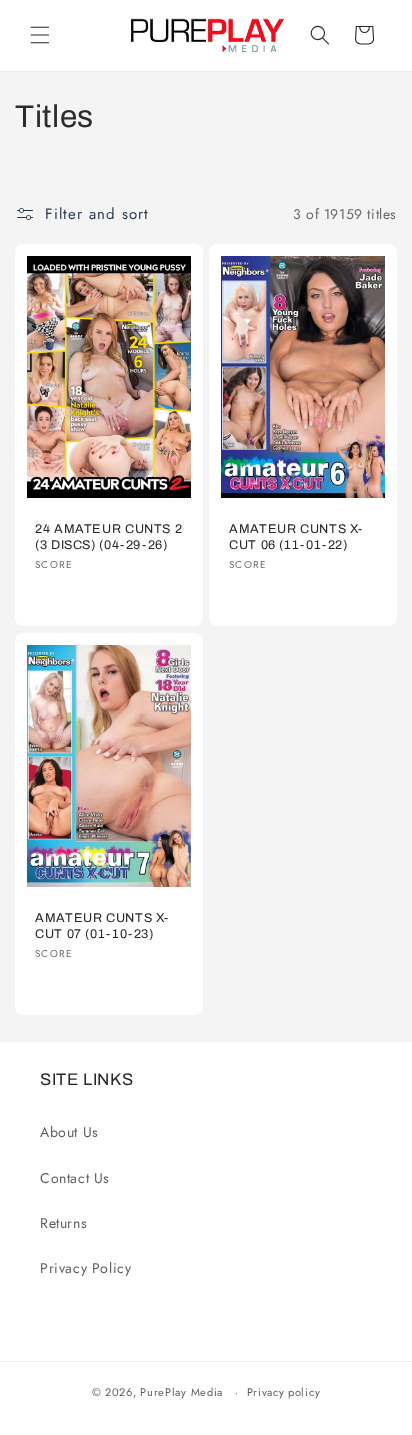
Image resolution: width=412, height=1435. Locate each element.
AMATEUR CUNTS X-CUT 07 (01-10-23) (102, 926)
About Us (69, 1132)
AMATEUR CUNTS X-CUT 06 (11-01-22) (296, 537)
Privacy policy (284, 1392)
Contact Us (75, 1178)
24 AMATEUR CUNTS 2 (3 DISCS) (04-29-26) (108, 537)
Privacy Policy (85, 1268)
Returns (63, 1223)
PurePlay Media (181, 1392)
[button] (40, 35)
